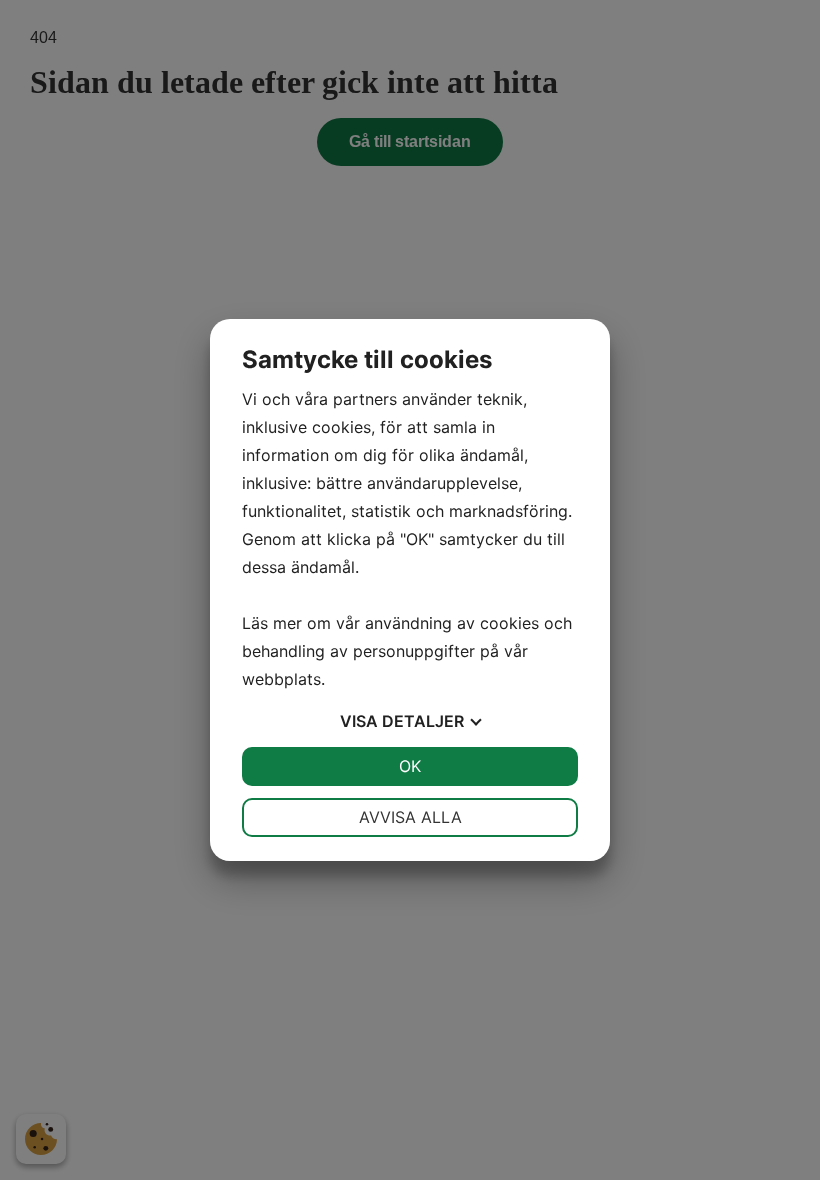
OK (410, 766)
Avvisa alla (410, 817)
